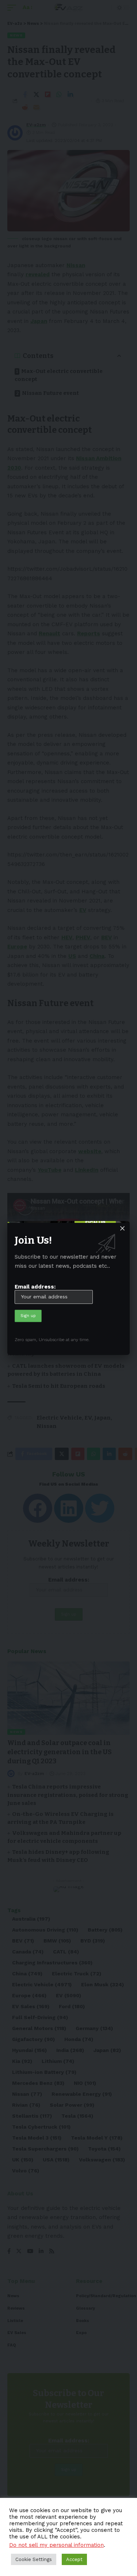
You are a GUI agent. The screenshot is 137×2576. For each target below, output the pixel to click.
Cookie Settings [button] (34, 2559)
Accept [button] (74, 2559)
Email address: (35, 1287)
